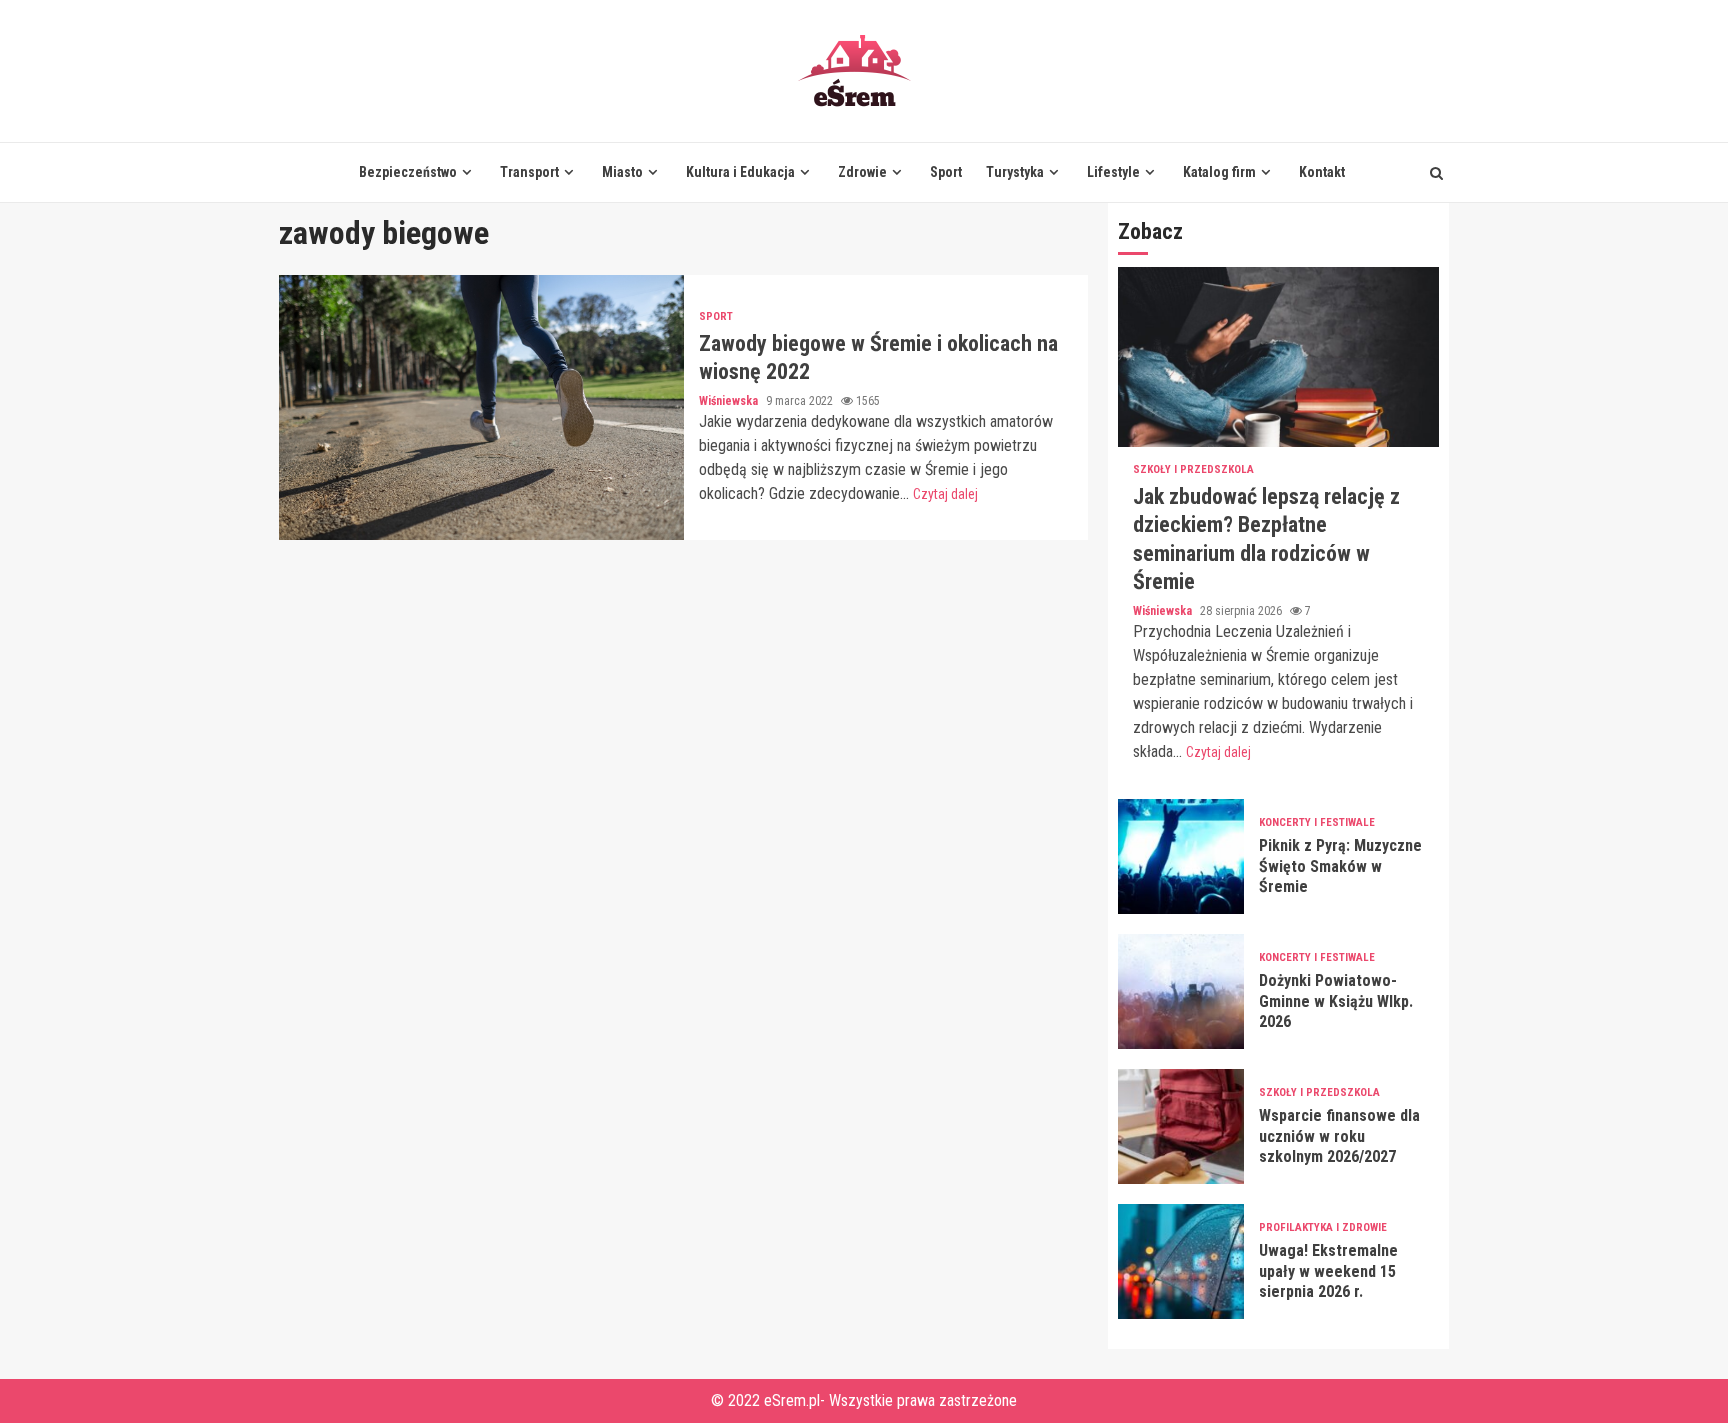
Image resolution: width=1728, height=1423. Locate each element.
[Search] (1436, 173)
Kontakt (1322, 172)
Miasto (622, 172)
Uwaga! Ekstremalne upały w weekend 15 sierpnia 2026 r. (1181, 1261)
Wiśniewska (730, 401)
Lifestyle (1113, 172)
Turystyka (1015, 172)
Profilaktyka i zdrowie (1323, 1227)
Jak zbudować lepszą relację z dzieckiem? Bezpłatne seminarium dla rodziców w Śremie (1278, 357)
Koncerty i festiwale (1317, 822)
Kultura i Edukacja (740, 172)
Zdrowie (862, 172)
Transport (529, 172)
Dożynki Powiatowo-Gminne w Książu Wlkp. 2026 (1181, 991)
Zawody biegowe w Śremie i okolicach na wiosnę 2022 (481, 407)
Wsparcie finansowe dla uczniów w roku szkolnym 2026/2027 (1181, 1126)
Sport (946, 172)
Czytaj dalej (945, 494)
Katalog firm (1219, 172)
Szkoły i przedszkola (1193, 469)
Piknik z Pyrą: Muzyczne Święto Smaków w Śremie (1181, 856)
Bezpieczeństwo (408, 172)
